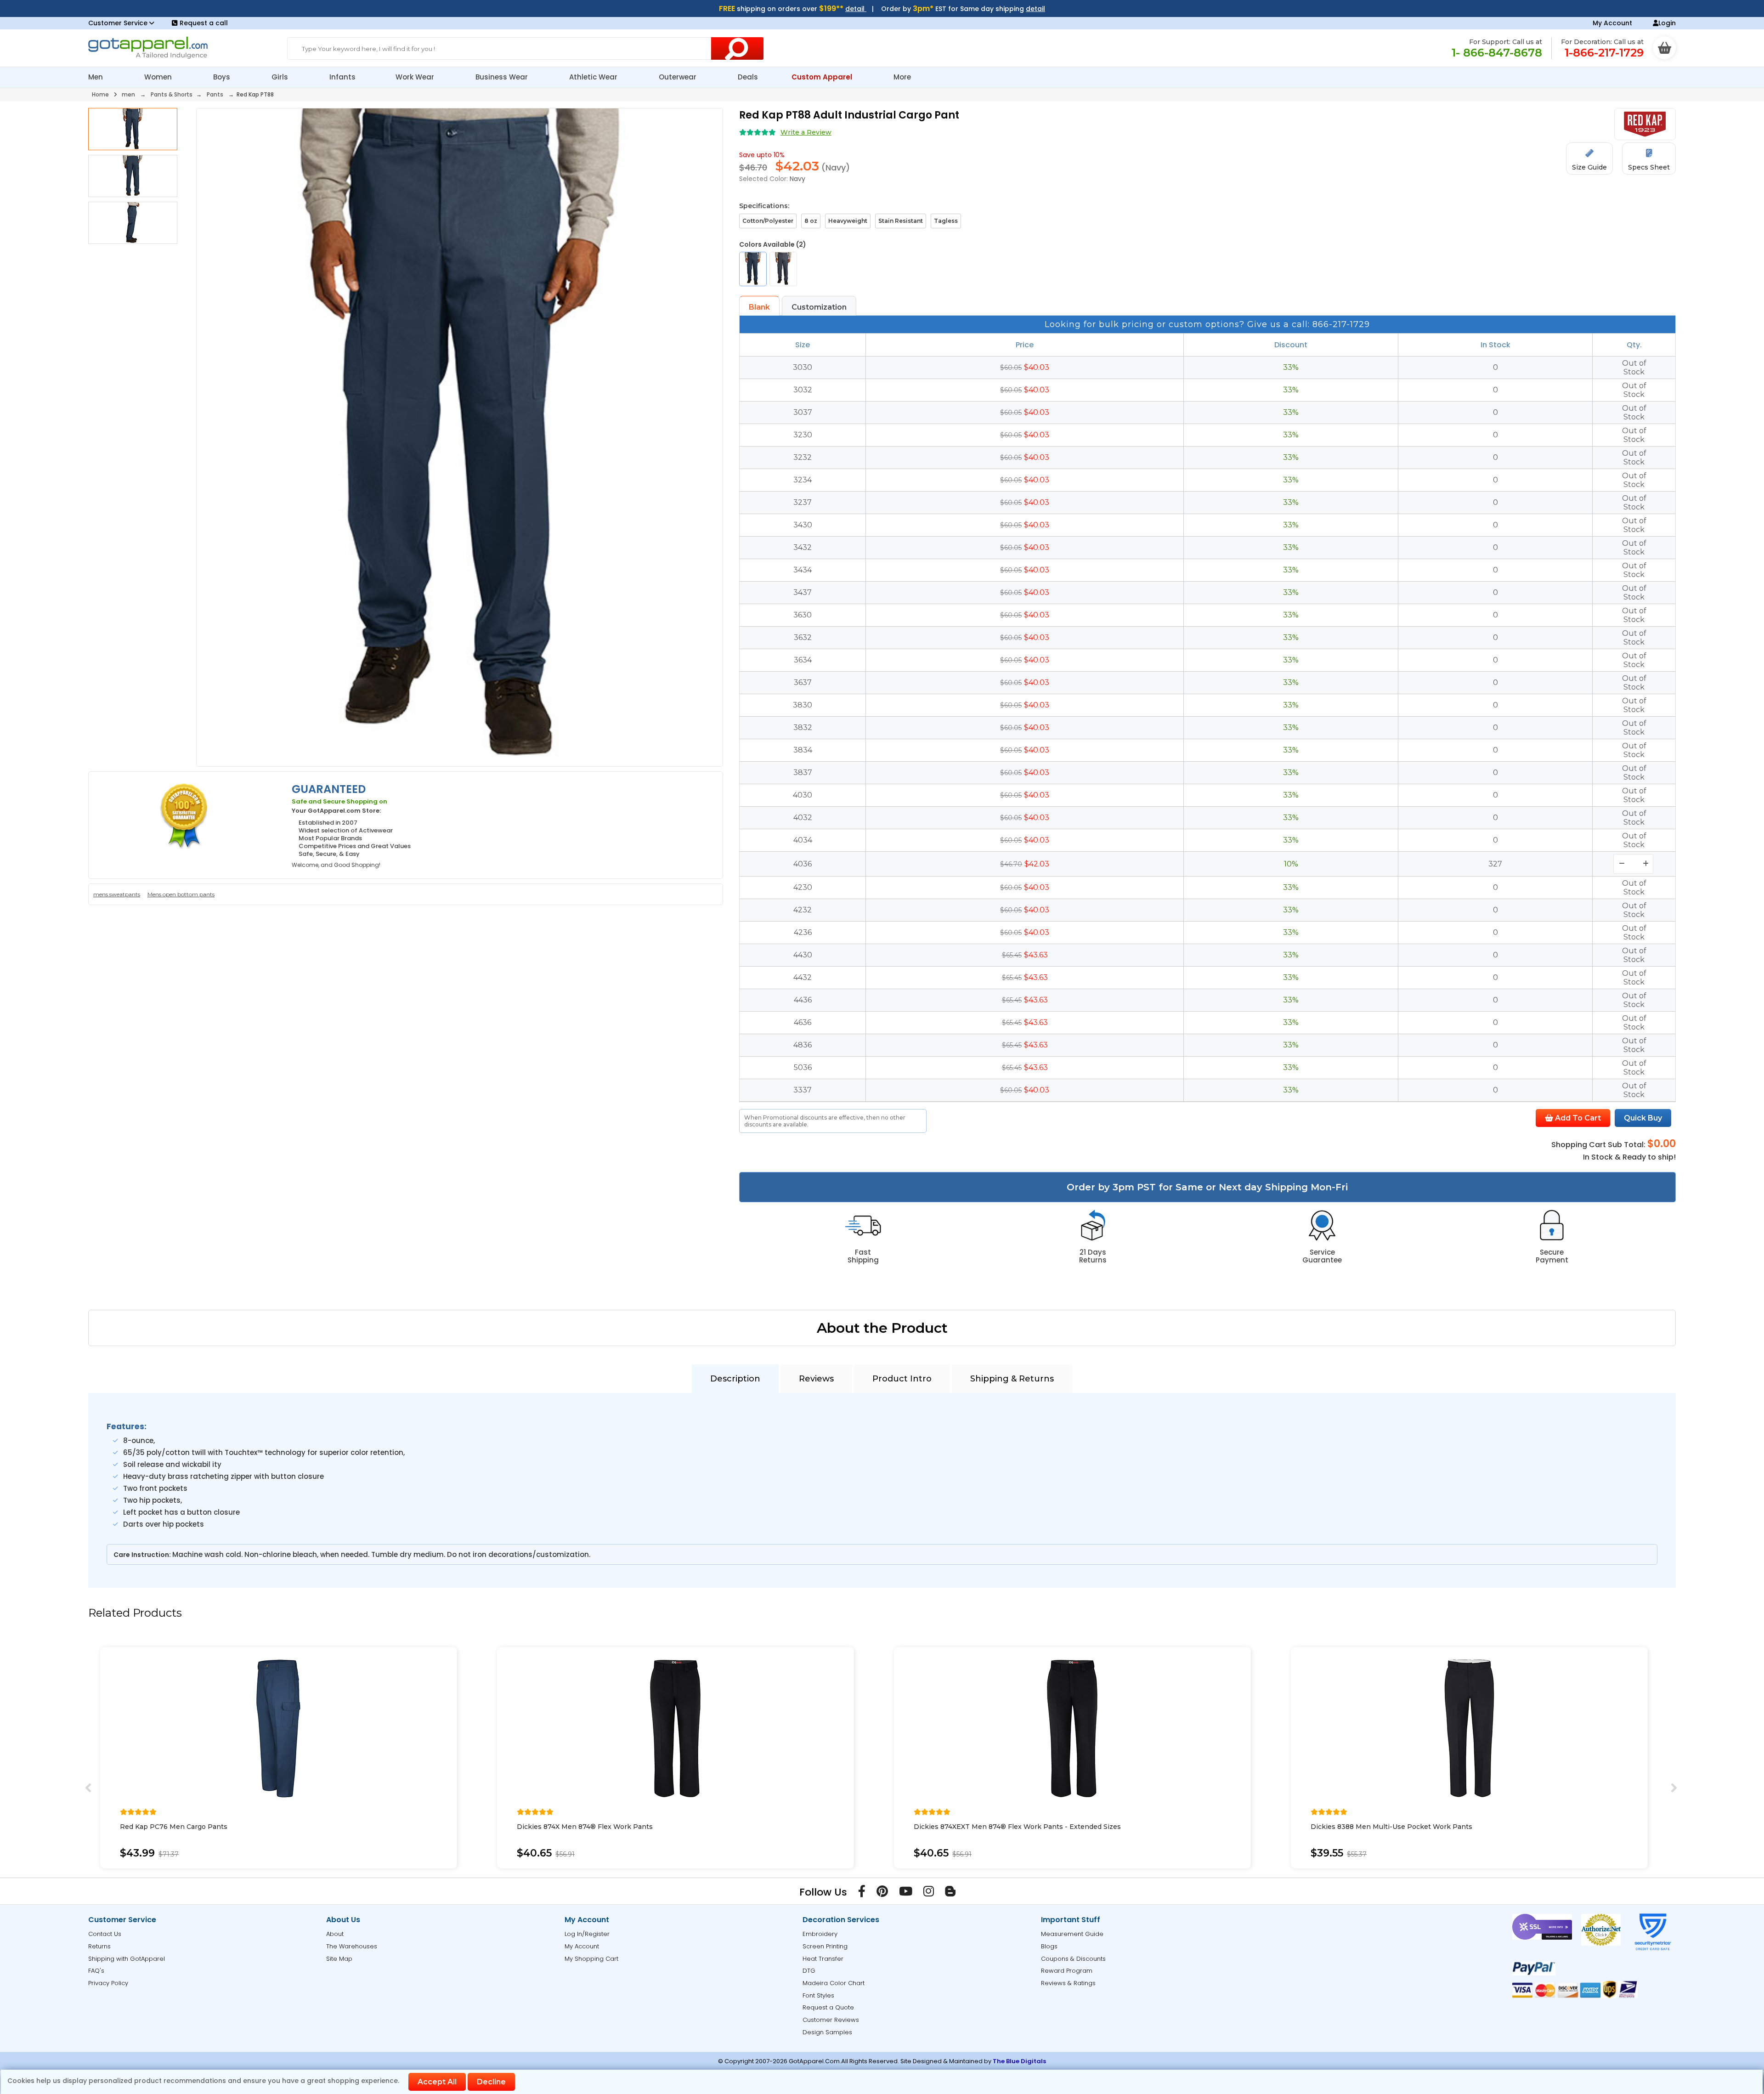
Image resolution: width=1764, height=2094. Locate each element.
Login (1667, 23)
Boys (223, 77)
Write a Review (806, 132)
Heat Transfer (823, 1959)
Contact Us (105, 1934)
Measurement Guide (1072, 1934)
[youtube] (906, 1893)
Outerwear (678, 77)
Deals (748, 77)
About (335, 1934)
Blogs (1049, 1946)
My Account (1612, 23)
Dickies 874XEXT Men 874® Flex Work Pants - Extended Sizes (1017, 1827)
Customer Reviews (831, 2020)
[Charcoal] (783, 269)
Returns (99, 1946)
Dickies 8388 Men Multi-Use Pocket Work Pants (1391, 1827)
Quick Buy (1643, 1118)
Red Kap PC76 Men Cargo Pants (174, 1827)
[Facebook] (862, 1893)
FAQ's (96, 1971)
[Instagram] (929, 1893)
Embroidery (820, 1934)
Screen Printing (825, 1946)
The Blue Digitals (1019, 2061)
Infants (342, 77)
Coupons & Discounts (1073, 1959)
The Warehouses (352, 1946)
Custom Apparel (823, 77)
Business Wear (503, 77)
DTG (809, 1971)
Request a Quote (828, 2007)
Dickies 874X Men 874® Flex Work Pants (585, 1827)
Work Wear (416, 77)
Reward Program (1067, 1971)
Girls (281, 77)
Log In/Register (587, 1934)
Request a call (204, 23)
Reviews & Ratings (1068, 1983)
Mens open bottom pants (181, 894)
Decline (491, 2082)
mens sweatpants (117, 894)
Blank (759, 307)
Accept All (437, 2082)
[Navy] (753, 269)
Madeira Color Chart (834, 1983)
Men (96, 77)
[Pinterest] (882, 1893)
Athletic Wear (594, 77)
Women (159, 77)
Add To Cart (1577, 1118)
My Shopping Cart (591, 1959)
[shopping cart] (1664, 48)
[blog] (950, 1893)
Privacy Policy (108, 1983)
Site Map (339, 1959)
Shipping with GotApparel (127, 1959)
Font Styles (818, 1995)
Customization (819, 307)
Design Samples (827, 2032)
